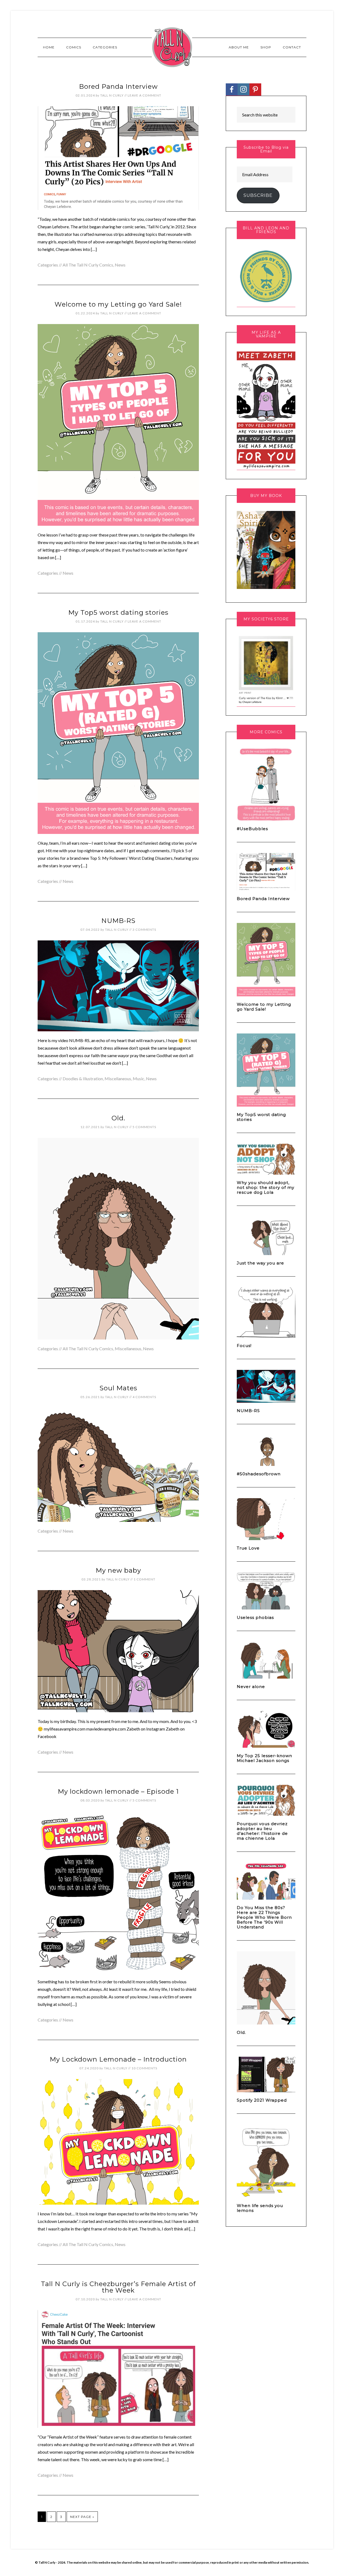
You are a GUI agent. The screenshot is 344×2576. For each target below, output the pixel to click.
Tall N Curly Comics (172, 47)
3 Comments (144, 930)
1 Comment (144, 1579)
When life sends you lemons (260, 2208)
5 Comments (144, 1127)
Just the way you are (260, 1263)
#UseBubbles (252, 829)
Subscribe (258, 195)
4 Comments (144, 1397)
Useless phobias (255, 1617)
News (120, 265)
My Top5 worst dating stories (118, 612)
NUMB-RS (118, 921)
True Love (248, 1548)
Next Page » (82, 2517)
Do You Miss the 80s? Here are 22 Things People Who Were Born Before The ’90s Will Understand (264, 1917)
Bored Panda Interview (118, 86)
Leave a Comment (144, 95)
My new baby (118, 1570)
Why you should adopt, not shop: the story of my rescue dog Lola (266, 1187)
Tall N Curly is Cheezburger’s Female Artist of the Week (118, 2287)
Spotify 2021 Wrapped (262, 2100)
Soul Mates (118, 1388)
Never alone (251, 1687)
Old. (118, 1118)
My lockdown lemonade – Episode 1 (118, 1791)
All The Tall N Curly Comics (88, 265)
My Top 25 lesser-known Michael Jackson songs (264, 1758)
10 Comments (144, 2068)
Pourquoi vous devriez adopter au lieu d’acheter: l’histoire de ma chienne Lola (262, 1831)
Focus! (244, 1346)
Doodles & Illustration (83, 1079)
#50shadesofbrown (259, 1474)
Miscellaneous (118, 1079)
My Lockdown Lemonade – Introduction (118, 2059)
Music (139, 1079)
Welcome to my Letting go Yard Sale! (118, 304)
